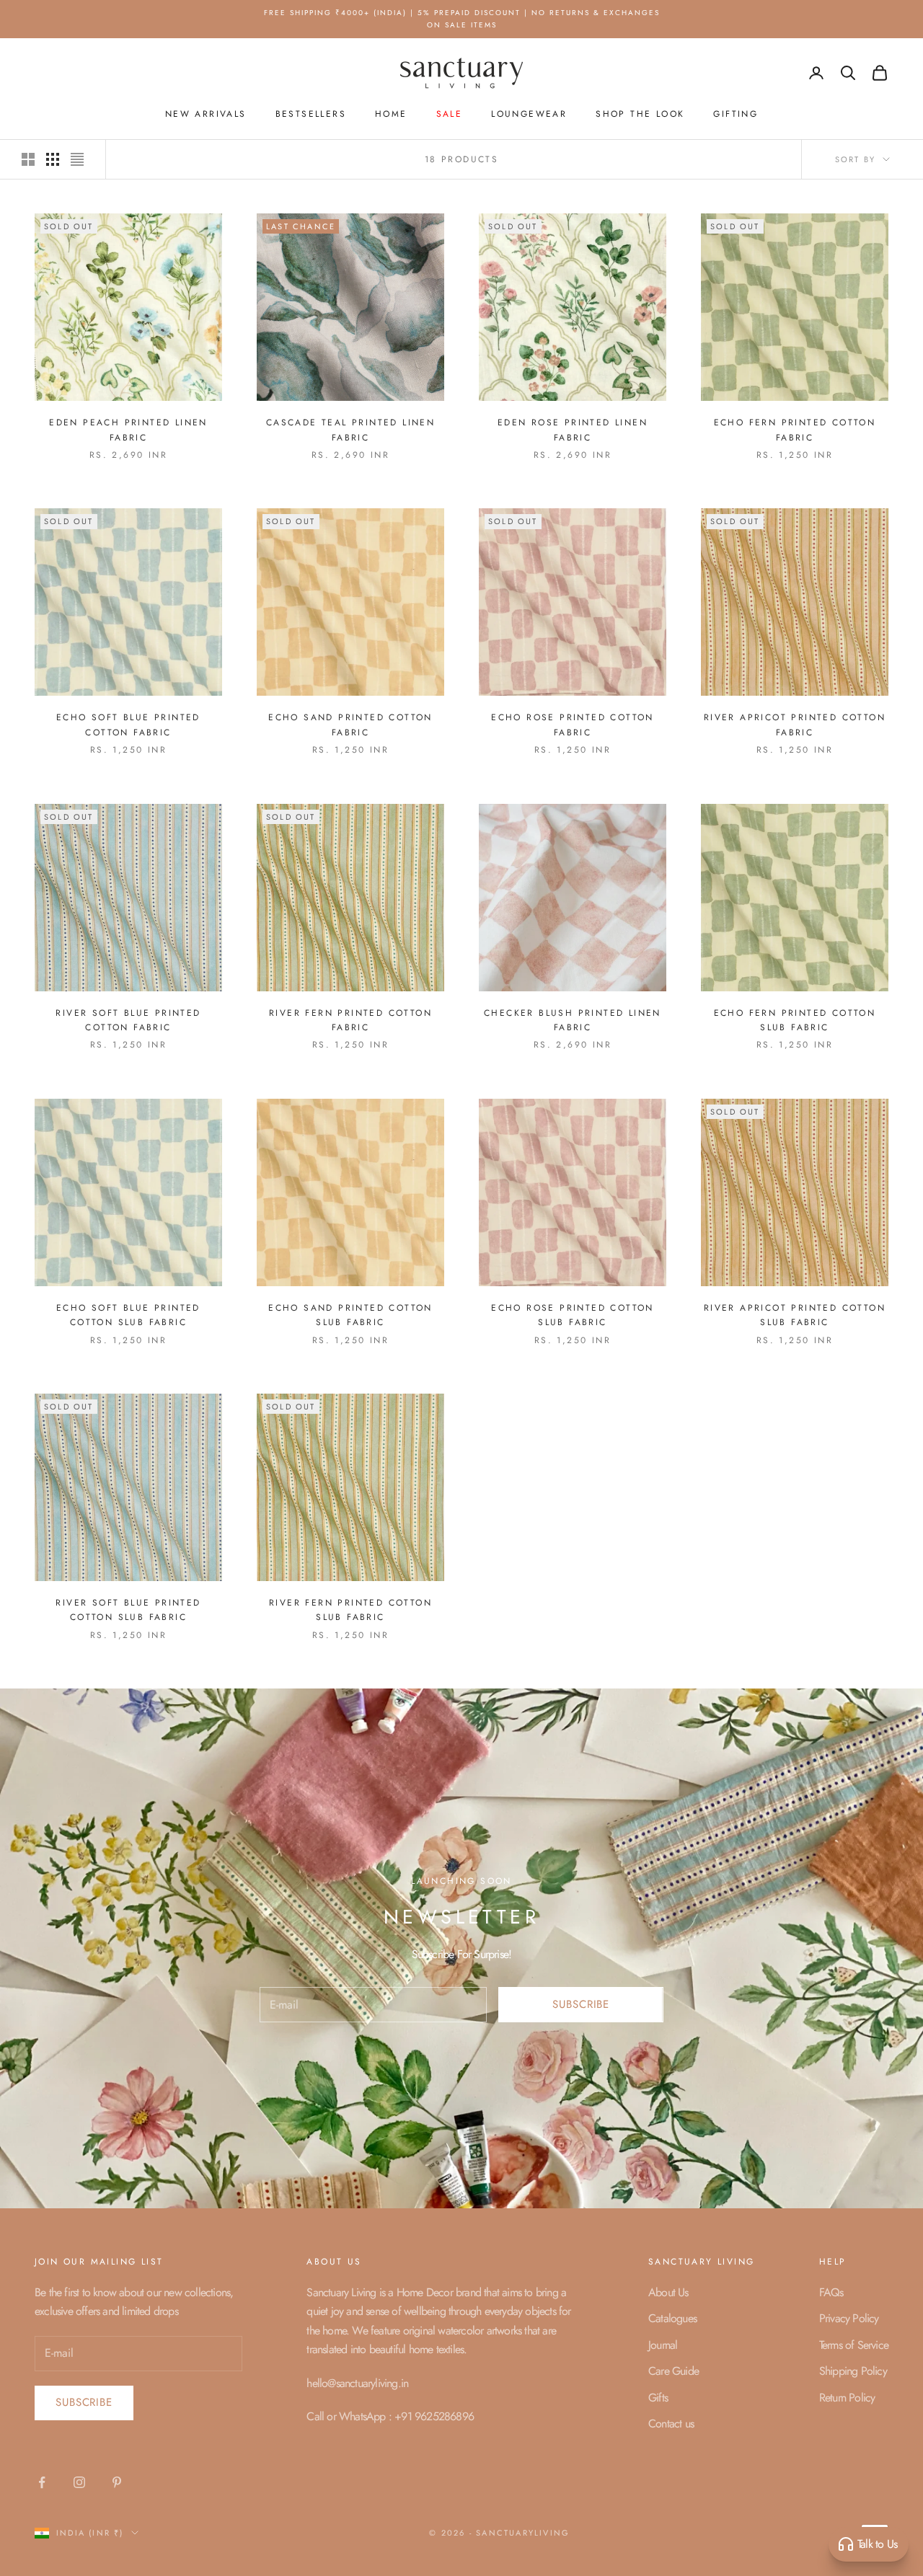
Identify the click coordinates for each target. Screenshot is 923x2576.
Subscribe (565, 1399)
